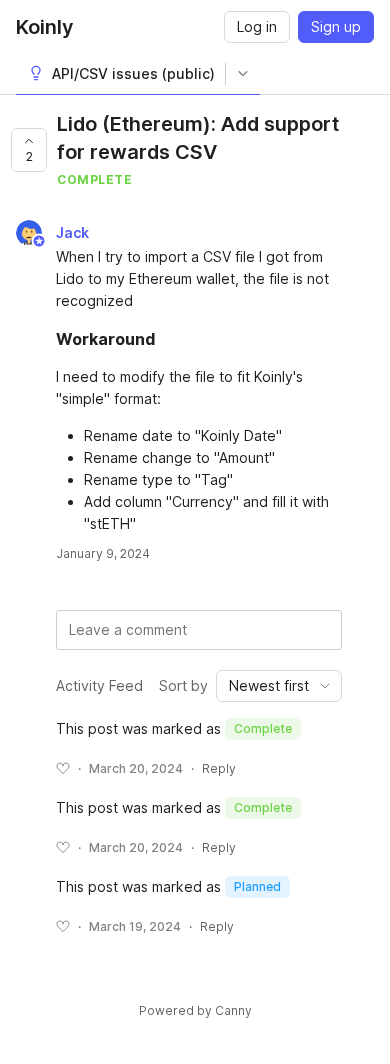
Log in (257, 26)
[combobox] (279, 686)
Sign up (336, 26)
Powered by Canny (195, 1010)
